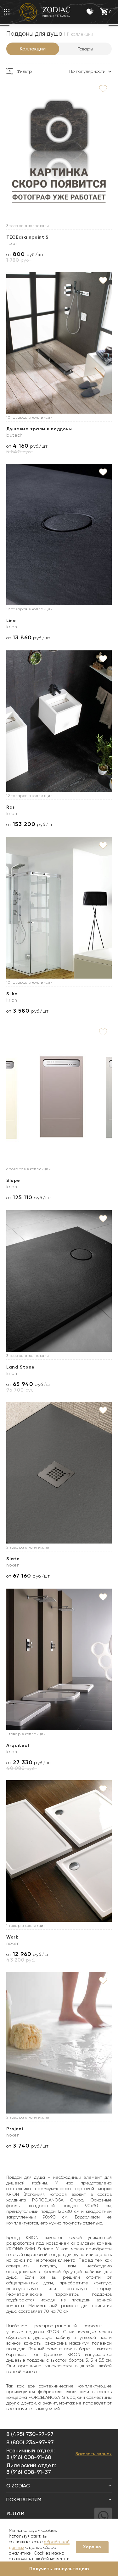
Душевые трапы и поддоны (39, 429)
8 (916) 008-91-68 (29, 2457)
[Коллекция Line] (59, 535)
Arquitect (18, 1745)
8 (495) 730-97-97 (30, 2434)
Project (15, 2129)
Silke (12, 994)
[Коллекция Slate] (59, 1473)
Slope (13, 1180)
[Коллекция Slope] (59, 1094)
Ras (11, 807)
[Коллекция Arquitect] (59, 1659)
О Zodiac (18, 2486)
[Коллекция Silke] (59, 908)
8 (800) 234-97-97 (30, 2442)
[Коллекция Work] (59, 1851)
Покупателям (24, 2500)
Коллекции (33, 49)
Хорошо (92, 2547)
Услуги (15, 2513)
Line (11, 621)
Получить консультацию (59, 2569)
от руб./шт (25, 254)
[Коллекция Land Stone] (59, 1281)
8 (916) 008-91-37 (29, 2472)
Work (12, 1937)
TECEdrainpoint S (28, 237)
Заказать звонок (94, 2454)
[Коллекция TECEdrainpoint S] (59, 151)
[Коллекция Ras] (59, 721)
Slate (13, 1559)
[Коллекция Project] (59, 2043)
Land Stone (20, 1367)
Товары (85, 49)
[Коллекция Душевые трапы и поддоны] (59, 343)
